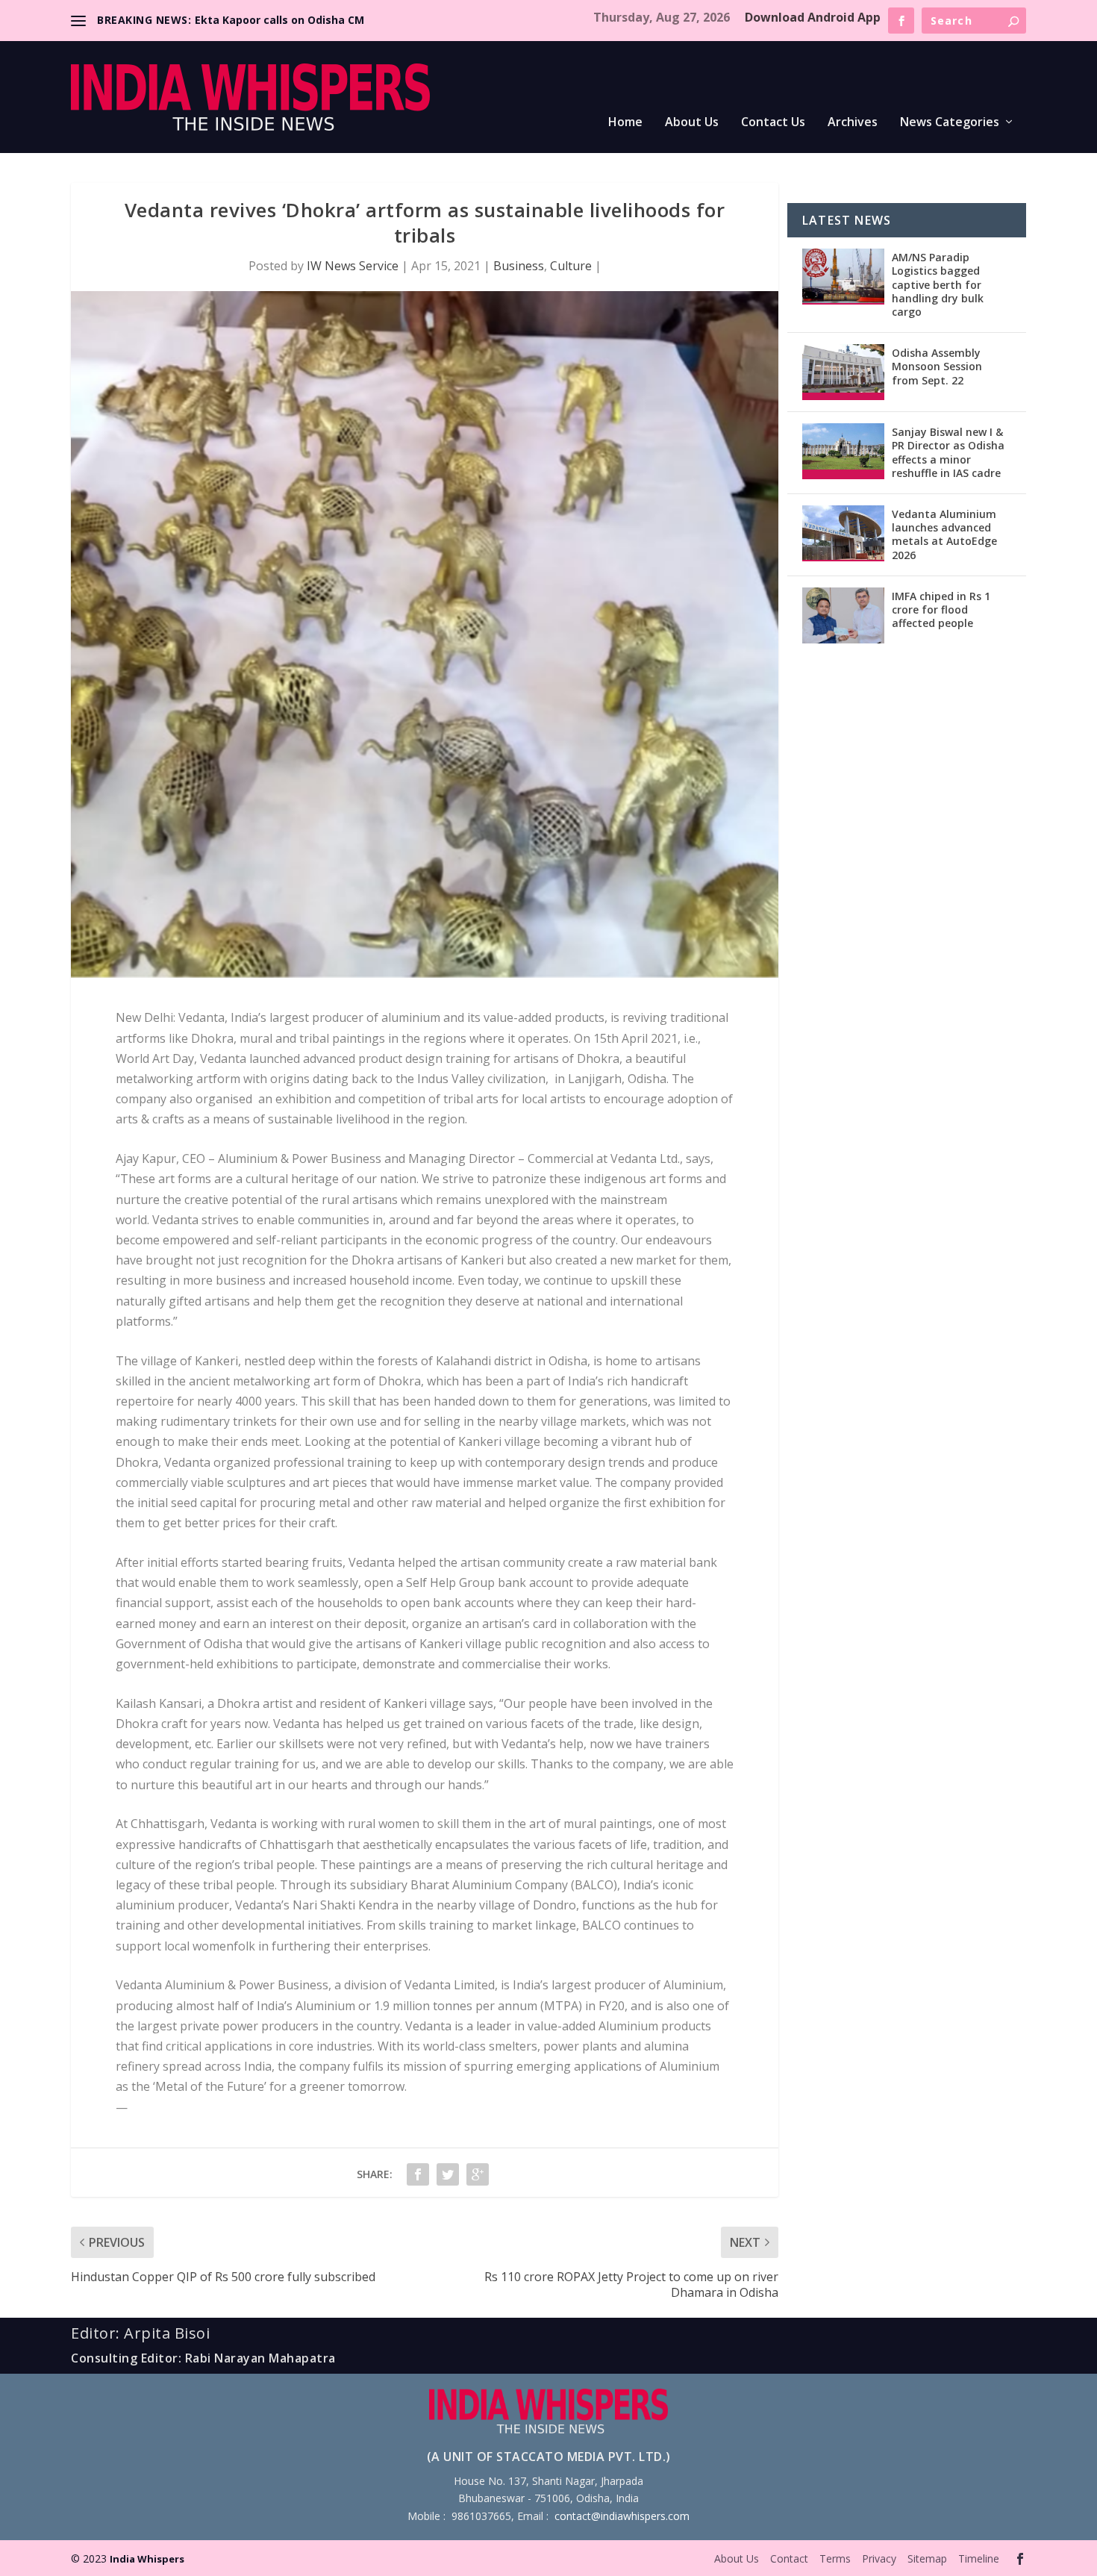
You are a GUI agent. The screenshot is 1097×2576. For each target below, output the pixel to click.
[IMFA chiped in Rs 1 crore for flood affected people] (843, 615)
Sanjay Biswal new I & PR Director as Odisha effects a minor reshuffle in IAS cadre (948, 452)
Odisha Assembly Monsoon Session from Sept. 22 (937, 366)
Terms (835, 2558)
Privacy (879, 2558)
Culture (571, 266)
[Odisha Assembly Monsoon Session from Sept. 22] (843, 372)
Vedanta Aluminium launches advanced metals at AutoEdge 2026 (944, 534)
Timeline (979, 2558)
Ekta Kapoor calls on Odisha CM (279, 20)
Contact (789, 2558)
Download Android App (813, 17)
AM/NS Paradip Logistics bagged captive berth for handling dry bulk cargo (938, 284)
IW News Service (353, 266)
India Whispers (147, 2559)
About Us (692, 123)
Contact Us (773, 123)
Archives (853, 123)
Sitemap (927, 2558)
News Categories (950, 123)
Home (625, 123)
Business (519, 266)
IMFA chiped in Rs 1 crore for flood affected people (941, 609)
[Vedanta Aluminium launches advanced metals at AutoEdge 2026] (843, 533)
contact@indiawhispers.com (622, 2516)
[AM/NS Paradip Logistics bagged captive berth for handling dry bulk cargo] (843, 277)
